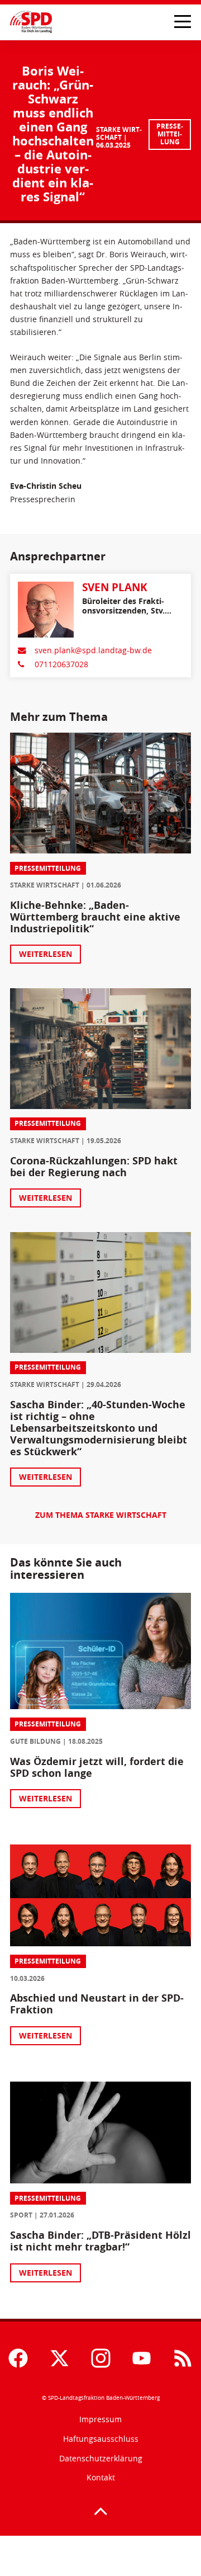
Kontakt (101, 2477)
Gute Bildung (35, 1741)
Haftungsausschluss (101, 2439)
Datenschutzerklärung (101, 2458)
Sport (21, 2215)
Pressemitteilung (170, 134)
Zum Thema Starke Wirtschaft (101, 1515)
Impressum (100, 2419)
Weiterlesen (46, 954)
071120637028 (61, 664)
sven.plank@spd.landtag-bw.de (93, 650)
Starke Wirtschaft (119, 133)
